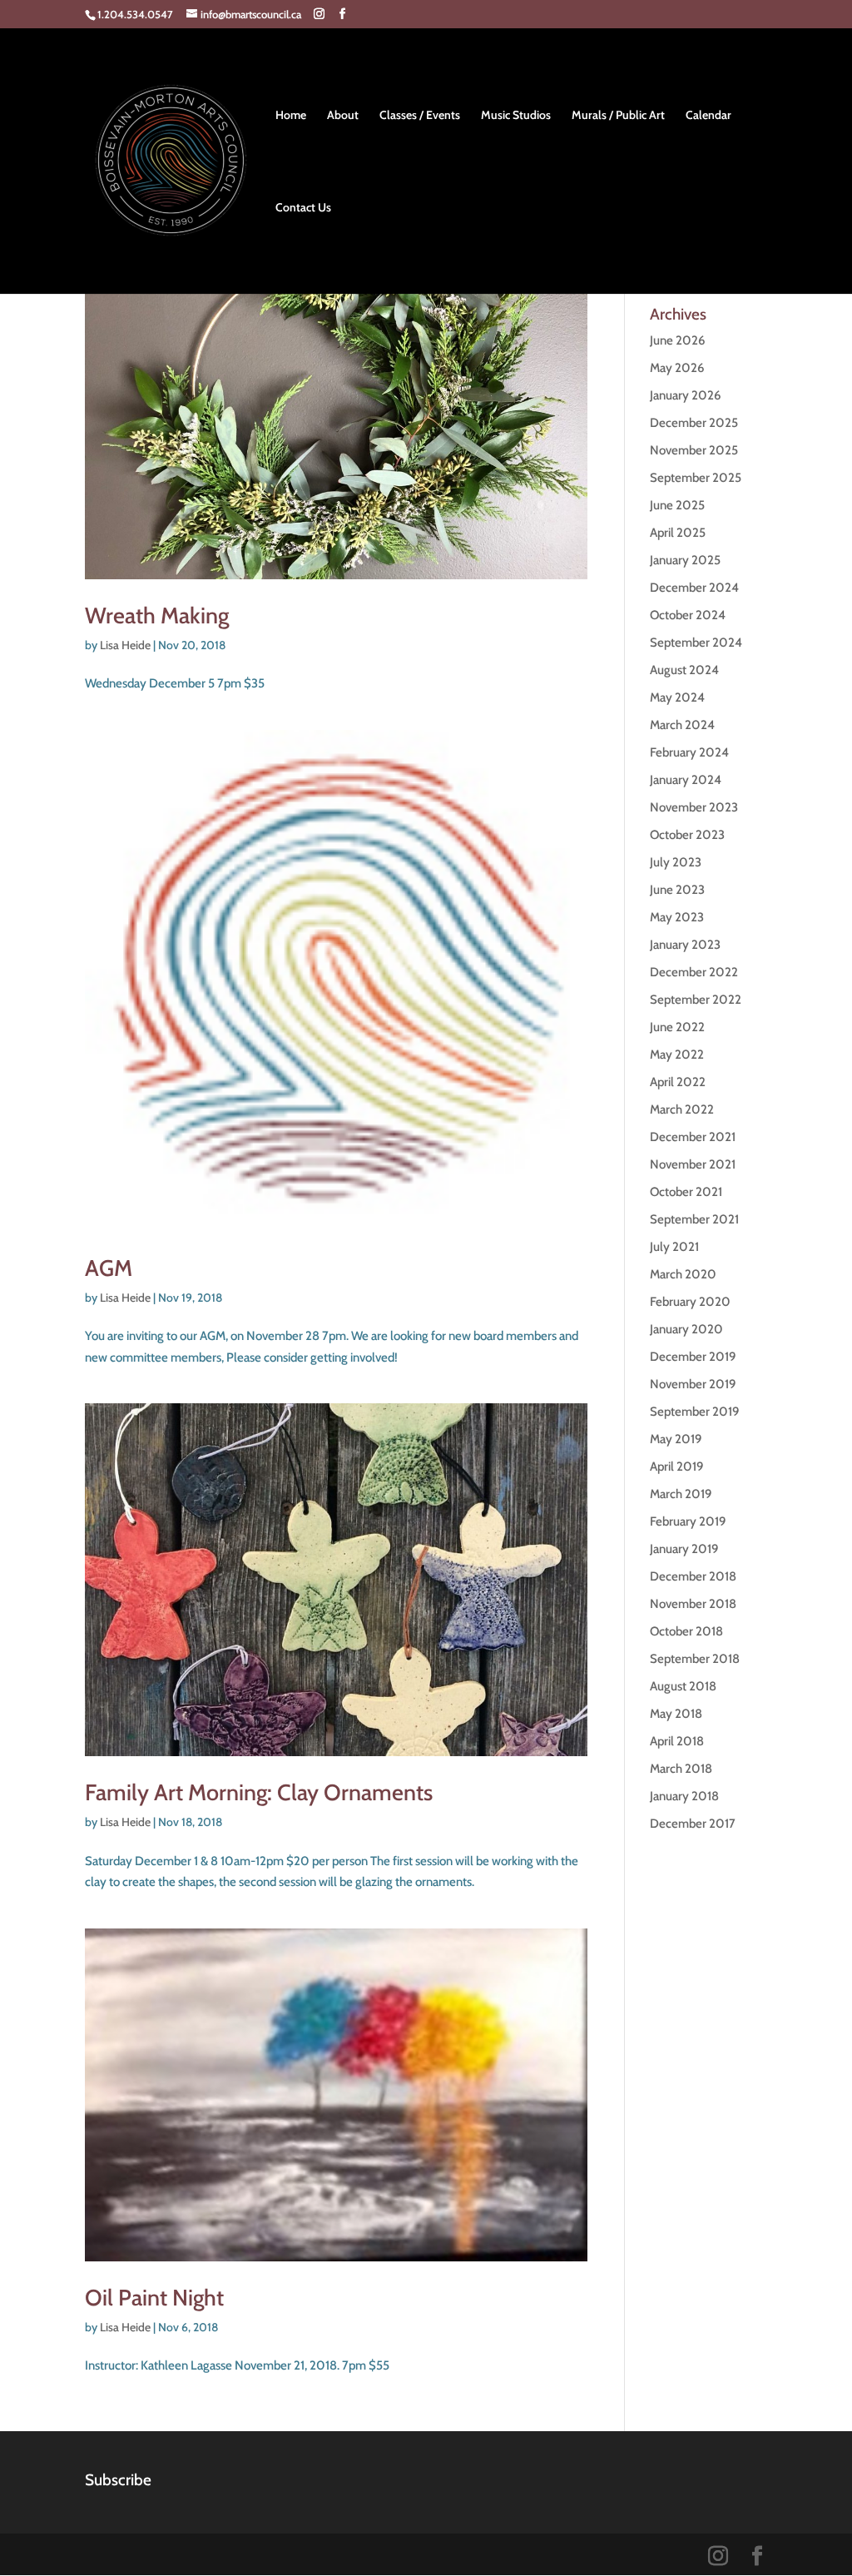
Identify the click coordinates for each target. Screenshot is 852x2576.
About (343, 116)
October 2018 (686, 1631)
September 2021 (694, 1219)
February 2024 (689, 752)
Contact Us (303, 208)
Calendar (708, 116)
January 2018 (684, 1796)
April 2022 (678, 1082)
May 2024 (677, 697)
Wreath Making (157, 615)
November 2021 (693, 1164)
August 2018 (683, 1686)
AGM (109, 1268)
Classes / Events (420, 116)
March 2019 (681, 1494)
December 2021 (693, 1137)
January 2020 (686, 1329)
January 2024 (686, 780)
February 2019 (688, 1521)
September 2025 (696, 478)
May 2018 (676, 1714)
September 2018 (695, 1659)
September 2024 (696, 643)
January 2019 (684, 1549)
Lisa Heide (125, 645)
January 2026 (685, 395)
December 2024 (694, 588)
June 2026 (677, 340)
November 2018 (693, 1604)
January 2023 (685, 945)
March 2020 (683, 1274)
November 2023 (694, 807)
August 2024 (684, 670)
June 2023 (677, 890)
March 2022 (682, 1109)
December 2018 (693, 1576)
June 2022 (677, 1027)
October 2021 (686, 1192)
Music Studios (516, 116)
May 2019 (676, 1439)
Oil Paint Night (154, 2298)
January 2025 (685, 560)
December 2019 (693, 1357)
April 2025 (678, 533)
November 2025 (694, 450)
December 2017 (693, 1824)
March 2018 (681, 1769)
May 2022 (677, 1055)
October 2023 (687, 835)
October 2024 (688, 615)
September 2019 (694, 1412)
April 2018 (677, 1741)
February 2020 (690, 1302)
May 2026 (677, 368)
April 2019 (676, 1467)
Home (291, 116)
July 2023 (676, 862)
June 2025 (677, 505)
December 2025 (694, 423)
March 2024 (682, 725)
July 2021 (674, 1247)
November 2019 (693, 1384)
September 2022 (696, 1000)
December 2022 (694, 972)
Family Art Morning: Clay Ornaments (259, 1792)
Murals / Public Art (618, 116)
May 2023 (677, 917)
